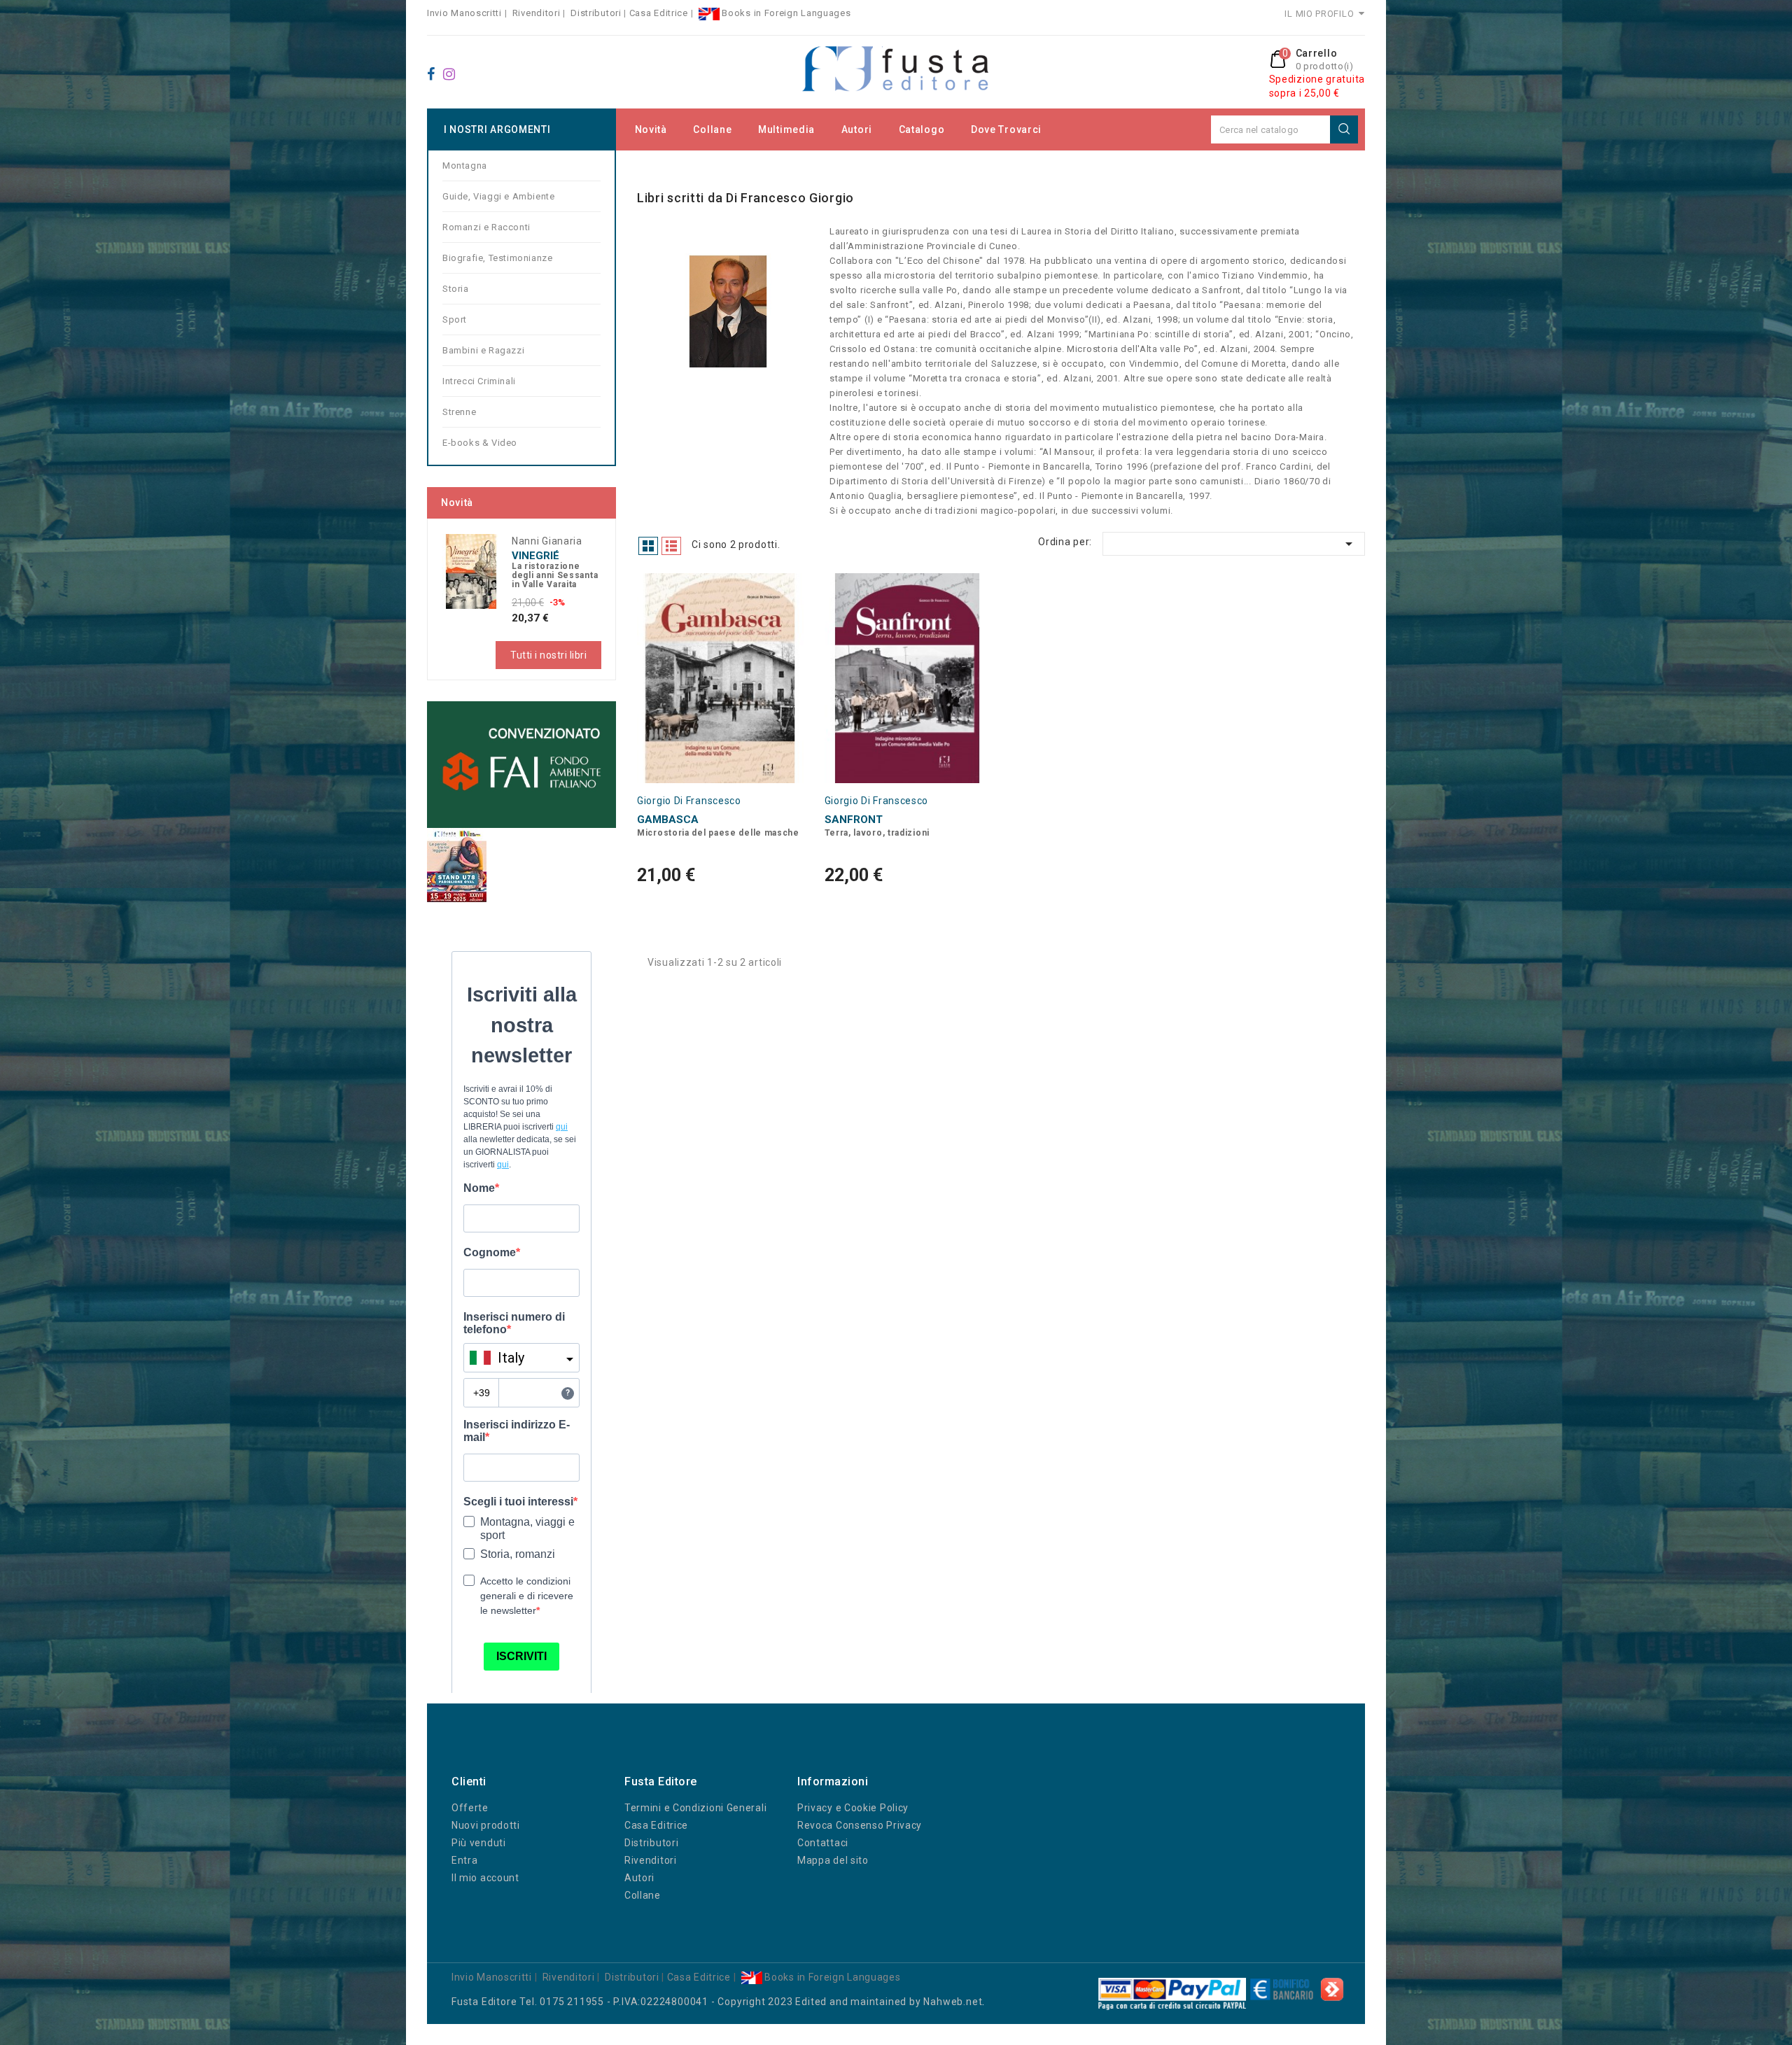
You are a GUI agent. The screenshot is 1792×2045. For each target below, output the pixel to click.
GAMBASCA (668, 820)
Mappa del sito (833, 1860)
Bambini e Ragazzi (483, 350)
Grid (648, 546)
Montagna (465, 166)
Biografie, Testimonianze (497, 258)
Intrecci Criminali (479, 381)
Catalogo (922, 129)
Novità (651, 129)
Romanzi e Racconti (486, 227)
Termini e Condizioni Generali (695, 1808)
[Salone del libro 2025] (457, 865)
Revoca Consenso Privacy (860, 1825)
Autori (857, 129)
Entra (465, 1860)
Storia (456, 289)
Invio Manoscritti (464, 13)
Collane (712, 129)
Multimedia (786, 129)
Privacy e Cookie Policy (853, 1808)
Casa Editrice (659, 13)
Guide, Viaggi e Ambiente (498, 196)
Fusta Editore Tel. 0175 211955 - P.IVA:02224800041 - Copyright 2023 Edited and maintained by (687, 2002)
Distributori (596, 13)
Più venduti (479, 1843)
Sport (455, 319)
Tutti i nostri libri (548, 655)
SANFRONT (854, 820)
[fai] (521, 764)
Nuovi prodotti (486, 1825)
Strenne (459, 412)
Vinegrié (535, 556)
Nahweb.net (953, 2002)
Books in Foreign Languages (785, 13)
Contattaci (823, 1843)
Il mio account (485, 1878)
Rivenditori (537, 13)
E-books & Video (480, 443)
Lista (671, 546)
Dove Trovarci (1006, 129)
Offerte (470, 1808)
